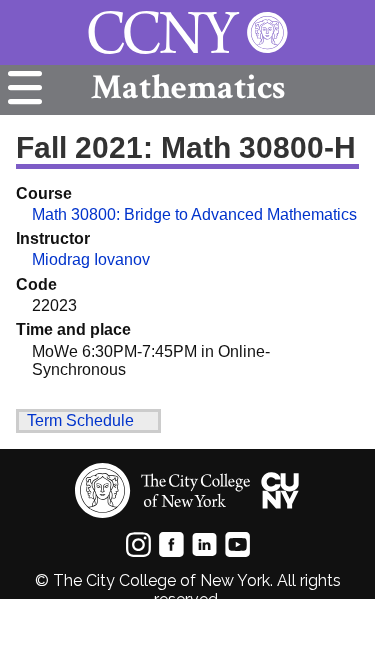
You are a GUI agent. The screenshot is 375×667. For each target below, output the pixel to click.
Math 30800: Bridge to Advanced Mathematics (194, 214)
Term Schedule (80, 420)
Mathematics (188, 87)
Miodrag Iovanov (91, 259)
